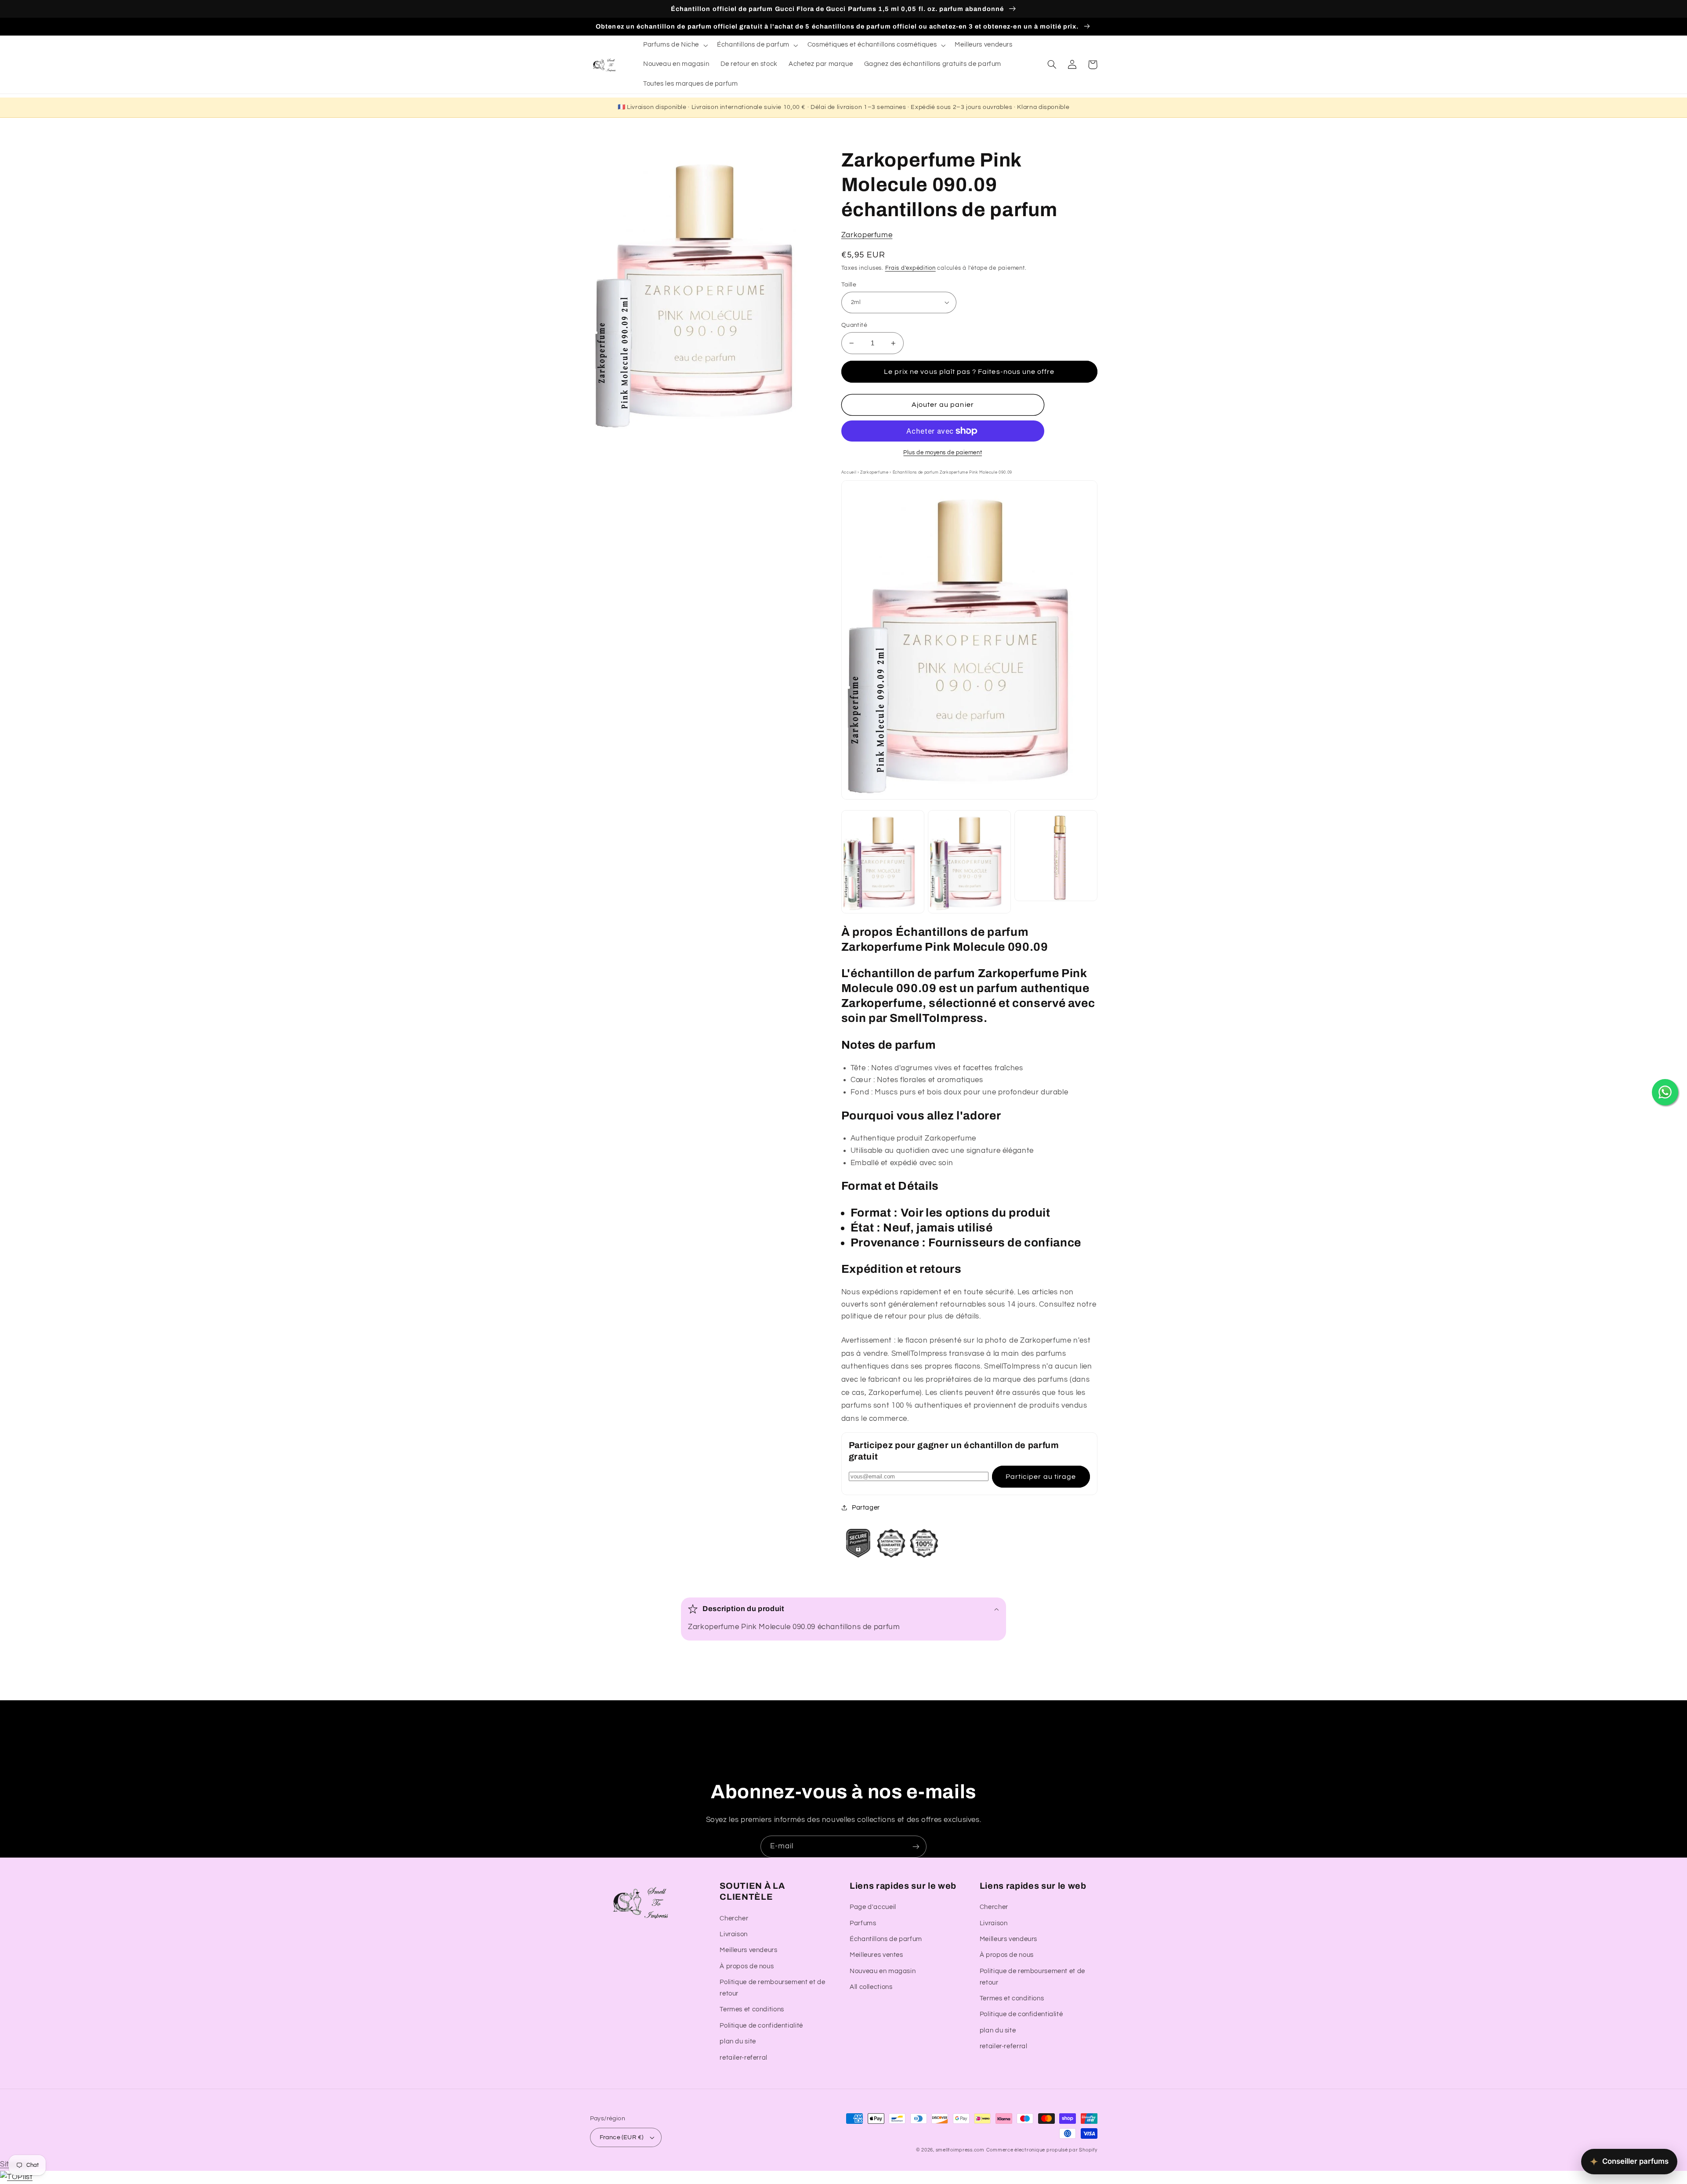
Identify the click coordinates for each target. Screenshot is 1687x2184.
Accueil (849, 472)
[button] (674, 45)
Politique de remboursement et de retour (772, 1988)
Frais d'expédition (910, 268)
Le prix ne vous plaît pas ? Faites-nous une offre (969, 372)
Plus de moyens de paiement (943, 453)
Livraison (734, 1934)
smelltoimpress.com (960, 2150)
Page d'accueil (873, 1907)
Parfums (863, 1923)
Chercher (734, 1918)
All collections (871, 1987)
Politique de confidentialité (761, 2026)
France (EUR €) (622, 2137)
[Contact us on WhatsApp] (1665, 1092)
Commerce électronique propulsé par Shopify (1042, 2150)
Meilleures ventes (876, 1955)
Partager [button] (866, 1508)
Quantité (854, 325)
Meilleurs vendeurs (748, 1950)
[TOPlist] (16, 2177)
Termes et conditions (752, 2009)
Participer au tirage (1041, 1477)
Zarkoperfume (867, 235)
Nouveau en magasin (883, 1971)
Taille (849, 285)
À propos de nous (747, 1966)
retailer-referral (744, 2058)
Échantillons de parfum (886, 1939)
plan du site (738, 2041)
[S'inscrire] (916, 1846)
